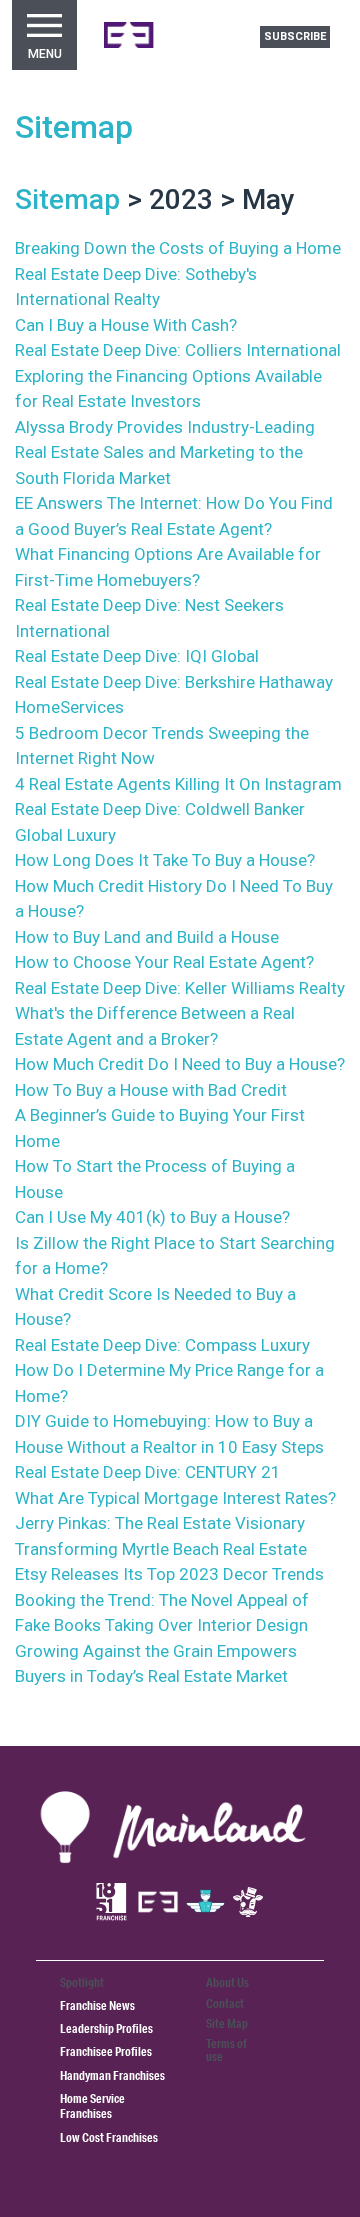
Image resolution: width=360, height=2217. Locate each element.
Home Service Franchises (92, 2106)
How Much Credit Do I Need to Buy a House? (180, 1064)
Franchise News (97, 2005)
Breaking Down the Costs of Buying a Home (178, 248)
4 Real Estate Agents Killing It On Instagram (178, 784)
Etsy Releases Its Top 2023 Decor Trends (169, 1574)
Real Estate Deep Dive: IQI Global (137, 656)
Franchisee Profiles (106, 2051)
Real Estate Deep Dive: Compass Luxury (162, 1345)
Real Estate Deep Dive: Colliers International (178, 350)
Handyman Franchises (112, 2075)
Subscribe (295, 36)
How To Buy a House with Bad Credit (151, 1090)
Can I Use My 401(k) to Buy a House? (152, 1217)
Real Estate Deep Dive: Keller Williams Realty (180, 988)
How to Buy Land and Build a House (147, 937)
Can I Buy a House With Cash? (126, 325)
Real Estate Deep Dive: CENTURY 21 (148, 1472)
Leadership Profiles (106, 2028)
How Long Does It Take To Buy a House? (165, 860)
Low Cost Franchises (109, 2137)
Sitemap (74, 127)
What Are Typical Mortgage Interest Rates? (175, 1498)
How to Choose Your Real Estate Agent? (164, 962)
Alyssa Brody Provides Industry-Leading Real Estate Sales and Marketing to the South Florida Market (165, 452)
